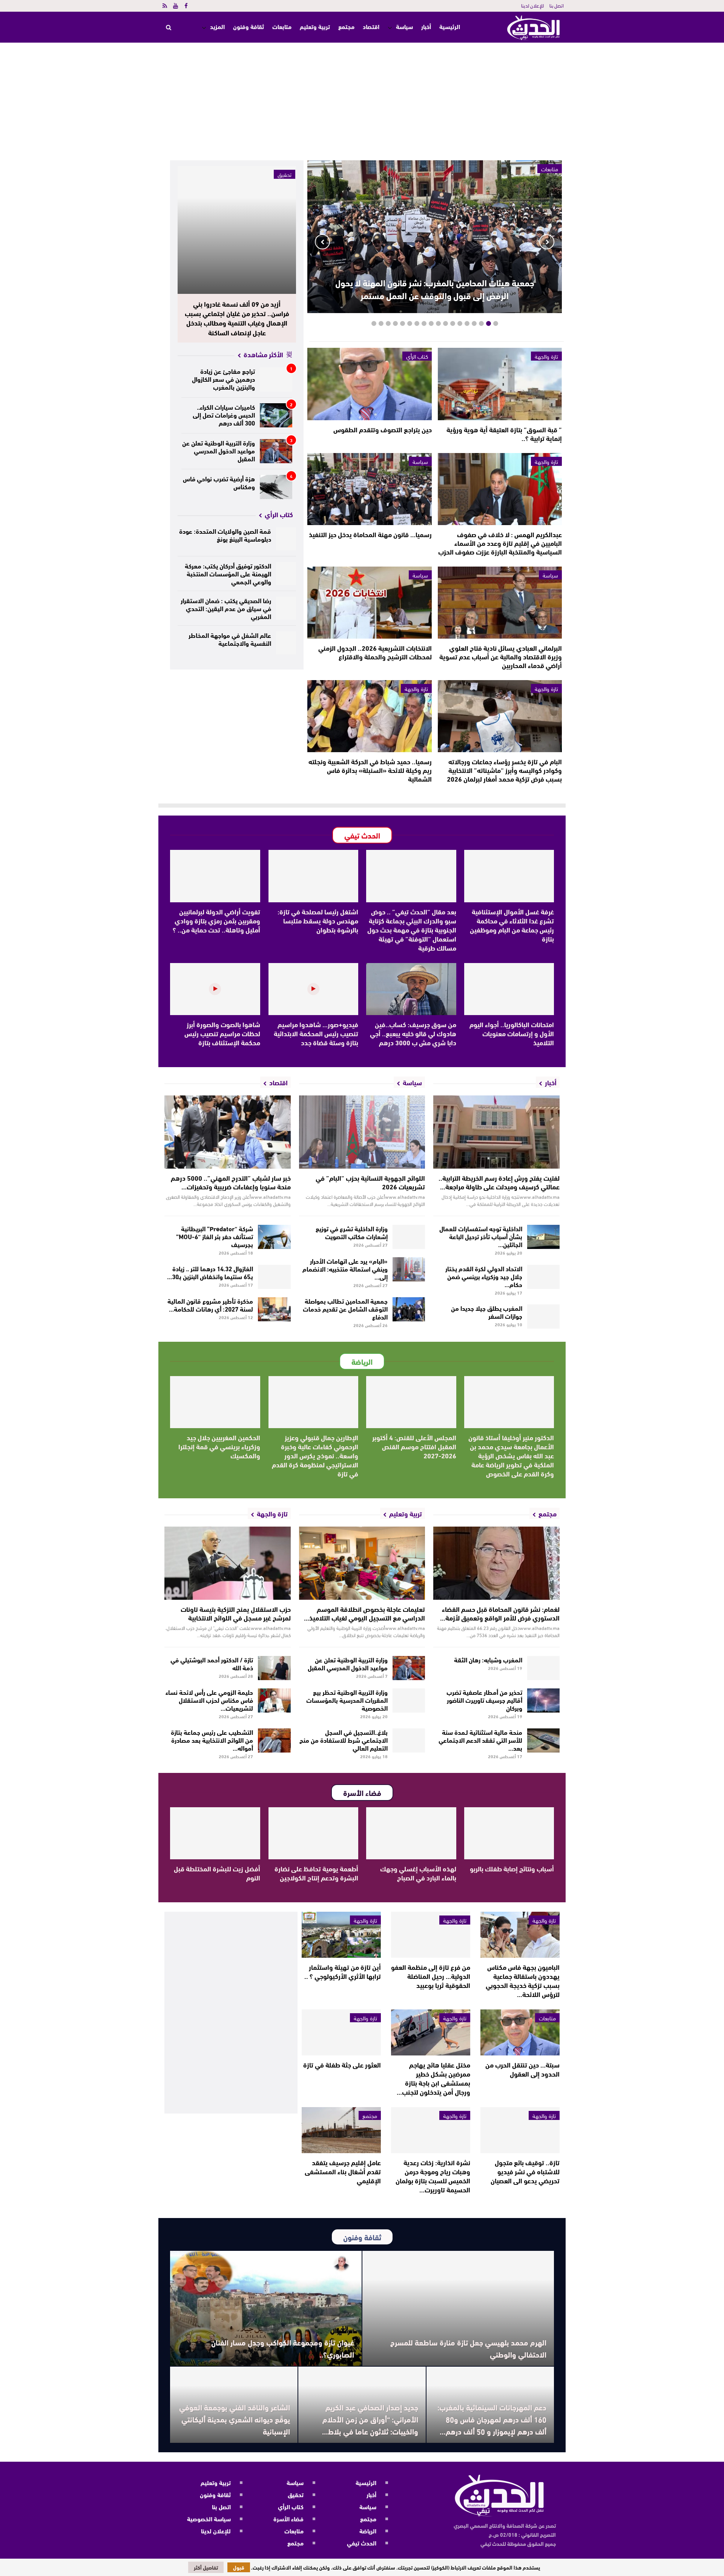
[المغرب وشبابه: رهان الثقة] (544, 1668)
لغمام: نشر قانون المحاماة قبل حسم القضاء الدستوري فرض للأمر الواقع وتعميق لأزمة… (500, 1613)
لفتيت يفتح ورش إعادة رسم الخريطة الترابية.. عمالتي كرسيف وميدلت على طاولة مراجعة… (499, 1182)
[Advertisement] (362, 99)
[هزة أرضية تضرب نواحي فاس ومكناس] (276, 487)
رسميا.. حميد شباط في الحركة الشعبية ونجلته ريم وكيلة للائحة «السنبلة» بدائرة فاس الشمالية (370, 770)
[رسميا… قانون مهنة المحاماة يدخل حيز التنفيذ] (369, 489)
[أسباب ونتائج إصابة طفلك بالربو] (509, 1833)
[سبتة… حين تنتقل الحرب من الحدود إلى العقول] (520, 2032)
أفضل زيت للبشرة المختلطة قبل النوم (217, 1873)
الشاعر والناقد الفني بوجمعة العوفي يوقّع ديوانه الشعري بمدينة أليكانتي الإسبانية (235, 2419)
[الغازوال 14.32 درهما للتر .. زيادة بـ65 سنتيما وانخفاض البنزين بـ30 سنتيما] (274, 1277)
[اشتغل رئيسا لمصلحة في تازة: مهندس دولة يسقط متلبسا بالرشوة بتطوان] (314, 876)
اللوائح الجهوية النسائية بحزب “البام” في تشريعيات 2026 (370, 1182)
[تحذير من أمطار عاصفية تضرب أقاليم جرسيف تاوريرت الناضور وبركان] (544, 1700)
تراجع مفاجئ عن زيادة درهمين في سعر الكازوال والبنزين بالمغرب (223, 379)
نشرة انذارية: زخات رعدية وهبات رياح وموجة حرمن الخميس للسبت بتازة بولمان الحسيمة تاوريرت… (433, 2176)
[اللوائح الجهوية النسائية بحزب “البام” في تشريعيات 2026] (362, 1132)
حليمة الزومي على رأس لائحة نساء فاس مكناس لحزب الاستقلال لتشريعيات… (209, 1700)
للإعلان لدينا (532, 5)
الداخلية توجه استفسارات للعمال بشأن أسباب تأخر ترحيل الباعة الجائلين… (481, 1236)
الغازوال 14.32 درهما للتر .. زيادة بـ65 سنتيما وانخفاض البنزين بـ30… (210, 1272)
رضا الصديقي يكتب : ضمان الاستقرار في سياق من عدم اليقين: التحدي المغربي (226, 608)
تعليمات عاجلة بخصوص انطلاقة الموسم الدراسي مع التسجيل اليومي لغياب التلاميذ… (364, 1613)
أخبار (426, 26)
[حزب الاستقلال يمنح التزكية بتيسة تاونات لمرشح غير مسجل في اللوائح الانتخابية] (228, 1563)
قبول (239, 2567)
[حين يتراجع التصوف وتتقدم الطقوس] (369, 384)
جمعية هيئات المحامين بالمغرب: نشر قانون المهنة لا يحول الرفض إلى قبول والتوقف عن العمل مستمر (435, 289)
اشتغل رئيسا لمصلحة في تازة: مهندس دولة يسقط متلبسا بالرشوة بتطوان (318, 920)
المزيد (217, 26)
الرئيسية (450, 27)
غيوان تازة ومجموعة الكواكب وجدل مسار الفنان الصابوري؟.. (283, 2348)
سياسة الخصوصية (209, 2518)
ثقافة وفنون (248, 26)
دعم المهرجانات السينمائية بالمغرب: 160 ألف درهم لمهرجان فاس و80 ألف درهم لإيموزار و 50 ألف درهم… (492, 2419)
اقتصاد (371, 26)
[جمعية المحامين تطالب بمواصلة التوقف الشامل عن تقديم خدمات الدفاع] (409, 1309)
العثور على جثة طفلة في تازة (342, 2064)
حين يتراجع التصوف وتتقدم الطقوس (383, 429)
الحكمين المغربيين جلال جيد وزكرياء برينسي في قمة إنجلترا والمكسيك (219, 1446)
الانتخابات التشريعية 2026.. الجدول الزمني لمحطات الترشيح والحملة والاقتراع (375, 652)
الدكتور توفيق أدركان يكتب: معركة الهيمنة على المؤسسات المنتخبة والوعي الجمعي (228, 573)
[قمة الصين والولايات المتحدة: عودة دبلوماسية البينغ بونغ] (286, 539)
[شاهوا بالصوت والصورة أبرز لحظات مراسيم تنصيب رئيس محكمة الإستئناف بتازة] (215, 989)
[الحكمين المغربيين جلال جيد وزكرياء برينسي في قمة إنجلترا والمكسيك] (215, 1402)
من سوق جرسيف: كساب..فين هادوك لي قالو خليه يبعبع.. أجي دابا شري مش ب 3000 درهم (413, 1033)
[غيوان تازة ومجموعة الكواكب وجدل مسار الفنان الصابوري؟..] (266, 2308)
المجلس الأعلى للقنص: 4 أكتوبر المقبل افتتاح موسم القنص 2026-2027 (414, 1446)
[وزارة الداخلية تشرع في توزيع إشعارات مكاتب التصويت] (409, 1237)
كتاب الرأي (417, 356)
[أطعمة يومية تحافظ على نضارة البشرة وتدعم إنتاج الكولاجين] (314, 1833)
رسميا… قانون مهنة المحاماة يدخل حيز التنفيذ (370, 534)
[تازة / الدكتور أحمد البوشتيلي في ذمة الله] (274, 1668)
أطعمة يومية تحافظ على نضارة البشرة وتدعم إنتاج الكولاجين (316, 1873)
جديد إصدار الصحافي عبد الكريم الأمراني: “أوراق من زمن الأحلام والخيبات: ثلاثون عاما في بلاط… (370, 2419)
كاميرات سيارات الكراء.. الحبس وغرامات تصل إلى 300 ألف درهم (224, 414)
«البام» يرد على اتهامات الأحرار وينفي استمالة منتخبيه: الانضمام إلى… (345, 1268)
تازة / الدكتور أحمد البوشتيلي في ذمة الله (212, 1663)
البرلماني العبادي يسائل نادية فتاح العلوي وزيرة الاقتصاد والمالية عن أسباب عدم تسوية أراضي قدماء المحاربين (501, 656)
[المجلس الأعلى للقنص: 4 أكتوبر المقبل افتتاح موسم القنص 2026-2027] (411, 1402)
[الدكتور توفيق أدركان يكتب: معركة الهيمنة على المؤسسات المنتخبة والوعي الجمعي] (286, 574)
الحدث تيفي (362, 2543)
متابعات (282, 26)
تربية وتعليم (315, 26)
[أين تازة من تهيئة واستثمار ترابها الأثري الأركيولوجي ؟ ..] (341, 1935)
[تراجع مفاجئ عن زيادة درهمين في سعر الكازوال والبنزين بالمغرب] (276, 379)
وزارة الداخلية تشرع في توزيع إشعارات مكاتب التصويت (352, 1232)
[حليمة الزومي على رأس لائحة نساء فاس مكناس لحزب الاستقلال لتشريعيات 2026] (274, 1700)
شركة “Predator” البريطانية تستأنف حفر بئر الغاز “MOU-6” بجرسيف (215, 1236)
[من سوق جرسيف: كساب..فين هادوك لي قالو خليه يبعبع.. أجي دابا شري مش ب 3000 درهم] (411, 989)
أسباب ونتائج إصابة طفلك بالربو (512, 1868)
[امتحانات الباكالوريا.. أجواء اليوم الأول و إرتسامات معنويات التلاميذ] (509, 989)
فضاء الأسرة (288, 2518)
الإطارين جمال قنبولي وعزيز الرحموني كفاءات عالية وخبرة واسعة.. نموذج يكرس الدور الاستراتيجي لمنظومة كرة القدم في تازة (315, 1455)
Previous (547, 242)
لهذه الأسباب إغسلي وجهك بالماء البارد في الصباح (418, 1873)
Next (322, 242)
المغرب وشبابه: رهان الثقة (488, 1659)
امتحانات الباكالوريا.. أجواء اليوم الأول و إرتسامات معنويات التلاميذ (512, 1033)
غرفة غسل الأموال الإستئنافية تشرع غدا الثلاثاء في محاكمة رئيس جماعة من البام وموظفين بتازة (512, 925)
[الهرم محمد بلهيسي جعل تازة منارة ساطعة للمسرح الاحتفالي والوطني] (458, 2308)
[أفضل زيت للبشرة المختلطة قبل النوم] (215, 1833)
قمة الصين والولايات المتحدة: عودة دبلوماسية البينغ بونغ (225, 535)
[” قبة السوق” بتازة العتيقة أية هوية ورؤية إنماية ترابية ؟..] (500, 384)
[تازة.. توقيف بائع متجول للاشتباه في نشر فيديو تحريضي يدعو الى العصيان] (520, 2130)
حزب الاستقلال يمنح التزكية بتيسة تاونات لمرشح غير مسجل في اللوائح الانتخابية (236, 1613)
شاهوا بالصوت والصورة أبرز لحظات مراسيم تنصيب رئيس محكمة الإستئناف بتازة (222, 1033)
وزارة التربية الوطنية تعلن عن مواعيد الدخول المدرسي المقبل (219, 450)
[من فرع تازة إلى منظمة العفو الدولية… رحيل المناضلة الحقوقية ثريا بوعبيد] (431, 1935)
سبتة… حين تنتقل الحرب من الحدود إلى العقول (522, 2069)
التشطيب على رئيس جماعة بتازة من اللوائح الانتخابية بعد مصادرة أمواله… (212, 1740)
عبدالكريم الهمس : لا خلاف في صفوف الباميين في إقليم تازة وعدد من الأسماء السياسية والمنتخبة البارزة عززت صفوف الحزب (500, 543)
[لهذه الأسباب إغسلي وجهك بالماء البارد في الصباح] (411, 1833)
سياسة (404, 26)
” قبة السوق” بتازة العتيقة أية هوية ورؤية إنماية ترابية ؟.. (504, 434)
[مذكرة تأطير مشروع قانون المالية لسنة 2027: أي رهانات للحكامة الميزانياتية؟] (274, 1309)
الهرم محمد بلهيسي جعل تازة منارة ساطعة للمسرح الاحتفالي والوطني (468, 2348)
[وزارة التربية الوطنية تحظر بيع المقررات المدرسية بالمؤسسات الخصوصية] (409, 1700)
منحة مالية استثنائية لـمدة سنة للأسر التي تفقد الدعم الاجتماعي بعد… (480, 1740)
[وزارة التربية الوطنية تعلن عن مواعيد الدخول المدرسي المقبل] (276, 451)
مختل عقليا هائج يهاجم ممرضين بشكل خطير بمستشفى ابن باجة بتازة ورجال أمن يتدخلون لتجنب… (433, 2078)
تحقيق (285, 174)
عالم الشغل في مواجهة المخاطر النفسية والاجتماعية (230, 639)
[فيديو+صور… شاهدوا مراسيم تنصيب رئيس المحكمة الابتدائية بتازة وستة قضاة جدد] (314, 989)
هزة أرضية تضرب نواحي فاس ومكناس (219, 482)
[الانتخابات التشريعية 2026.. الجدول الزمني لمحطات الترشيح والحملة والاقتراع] (369, 603)
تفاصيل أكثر (206, 2567)
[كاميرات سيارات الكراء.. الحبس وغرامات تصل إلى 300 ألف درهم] (276, 415)
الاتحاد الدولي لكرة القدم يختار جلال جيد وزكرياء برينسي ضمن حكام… (484, 1276)
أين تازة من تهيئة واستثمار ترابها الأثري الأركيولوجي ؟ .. (343, 1971)
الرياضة (368, 2531)
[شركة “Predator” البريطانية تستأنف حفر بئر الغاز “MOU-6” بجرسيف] (274, 1237)
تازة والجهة (546, 356)
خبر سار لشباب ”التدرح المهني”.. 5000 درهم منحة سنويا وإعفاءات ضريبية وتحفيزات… (231, 1182)
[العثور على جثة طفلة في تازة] (341, 2032)
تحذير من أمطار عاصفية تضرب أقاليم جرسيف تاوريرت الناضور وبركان (484, 1700)
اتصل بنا (557, 5)
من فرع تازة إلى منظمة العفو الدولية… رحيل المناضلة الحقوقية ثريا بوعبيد (431, 1976)
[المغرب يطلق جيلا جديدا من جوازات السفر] (544, 1316)
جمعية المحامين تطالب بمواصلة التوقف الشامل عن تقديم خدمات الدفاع (345, 1308)
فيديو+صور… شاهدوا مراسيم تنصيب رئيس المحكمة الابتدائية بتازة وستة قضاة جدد (316, 1033)
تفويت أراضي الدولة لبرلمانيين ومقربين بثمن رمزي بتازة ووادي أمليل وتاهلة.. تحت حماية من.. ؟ (216, 920)
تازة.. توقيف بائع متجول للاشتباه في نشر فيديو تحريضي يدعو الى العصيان (525, 2171)
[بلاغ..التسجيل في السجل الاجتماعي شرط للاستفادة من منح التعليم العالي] (409, 1740)
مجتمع (346, 26)
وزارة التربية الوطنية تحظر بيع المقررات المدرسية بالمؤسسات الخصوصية (347, 1700)
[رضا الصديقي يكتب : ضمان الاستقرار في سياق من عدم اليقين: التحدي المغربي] (286, 608)
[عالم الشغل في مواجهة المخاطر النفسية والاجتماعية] (286, 643)
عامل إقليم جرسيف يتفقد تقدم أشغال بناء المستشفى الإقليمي (343, 2171)
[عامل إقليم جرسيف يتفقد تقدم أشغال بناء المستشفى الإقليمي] (341, 2130)
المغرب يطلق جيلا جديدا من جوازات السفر (487, 1312)
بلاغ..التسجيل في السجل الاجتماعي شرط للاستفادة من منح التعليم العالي (344, 1740)
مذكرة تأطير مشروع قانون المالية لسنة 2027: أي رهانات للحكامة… (210, 1304)
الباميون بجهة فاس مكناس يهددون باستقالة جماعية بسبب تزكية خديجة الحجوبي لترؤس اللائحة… (523, 1980)
